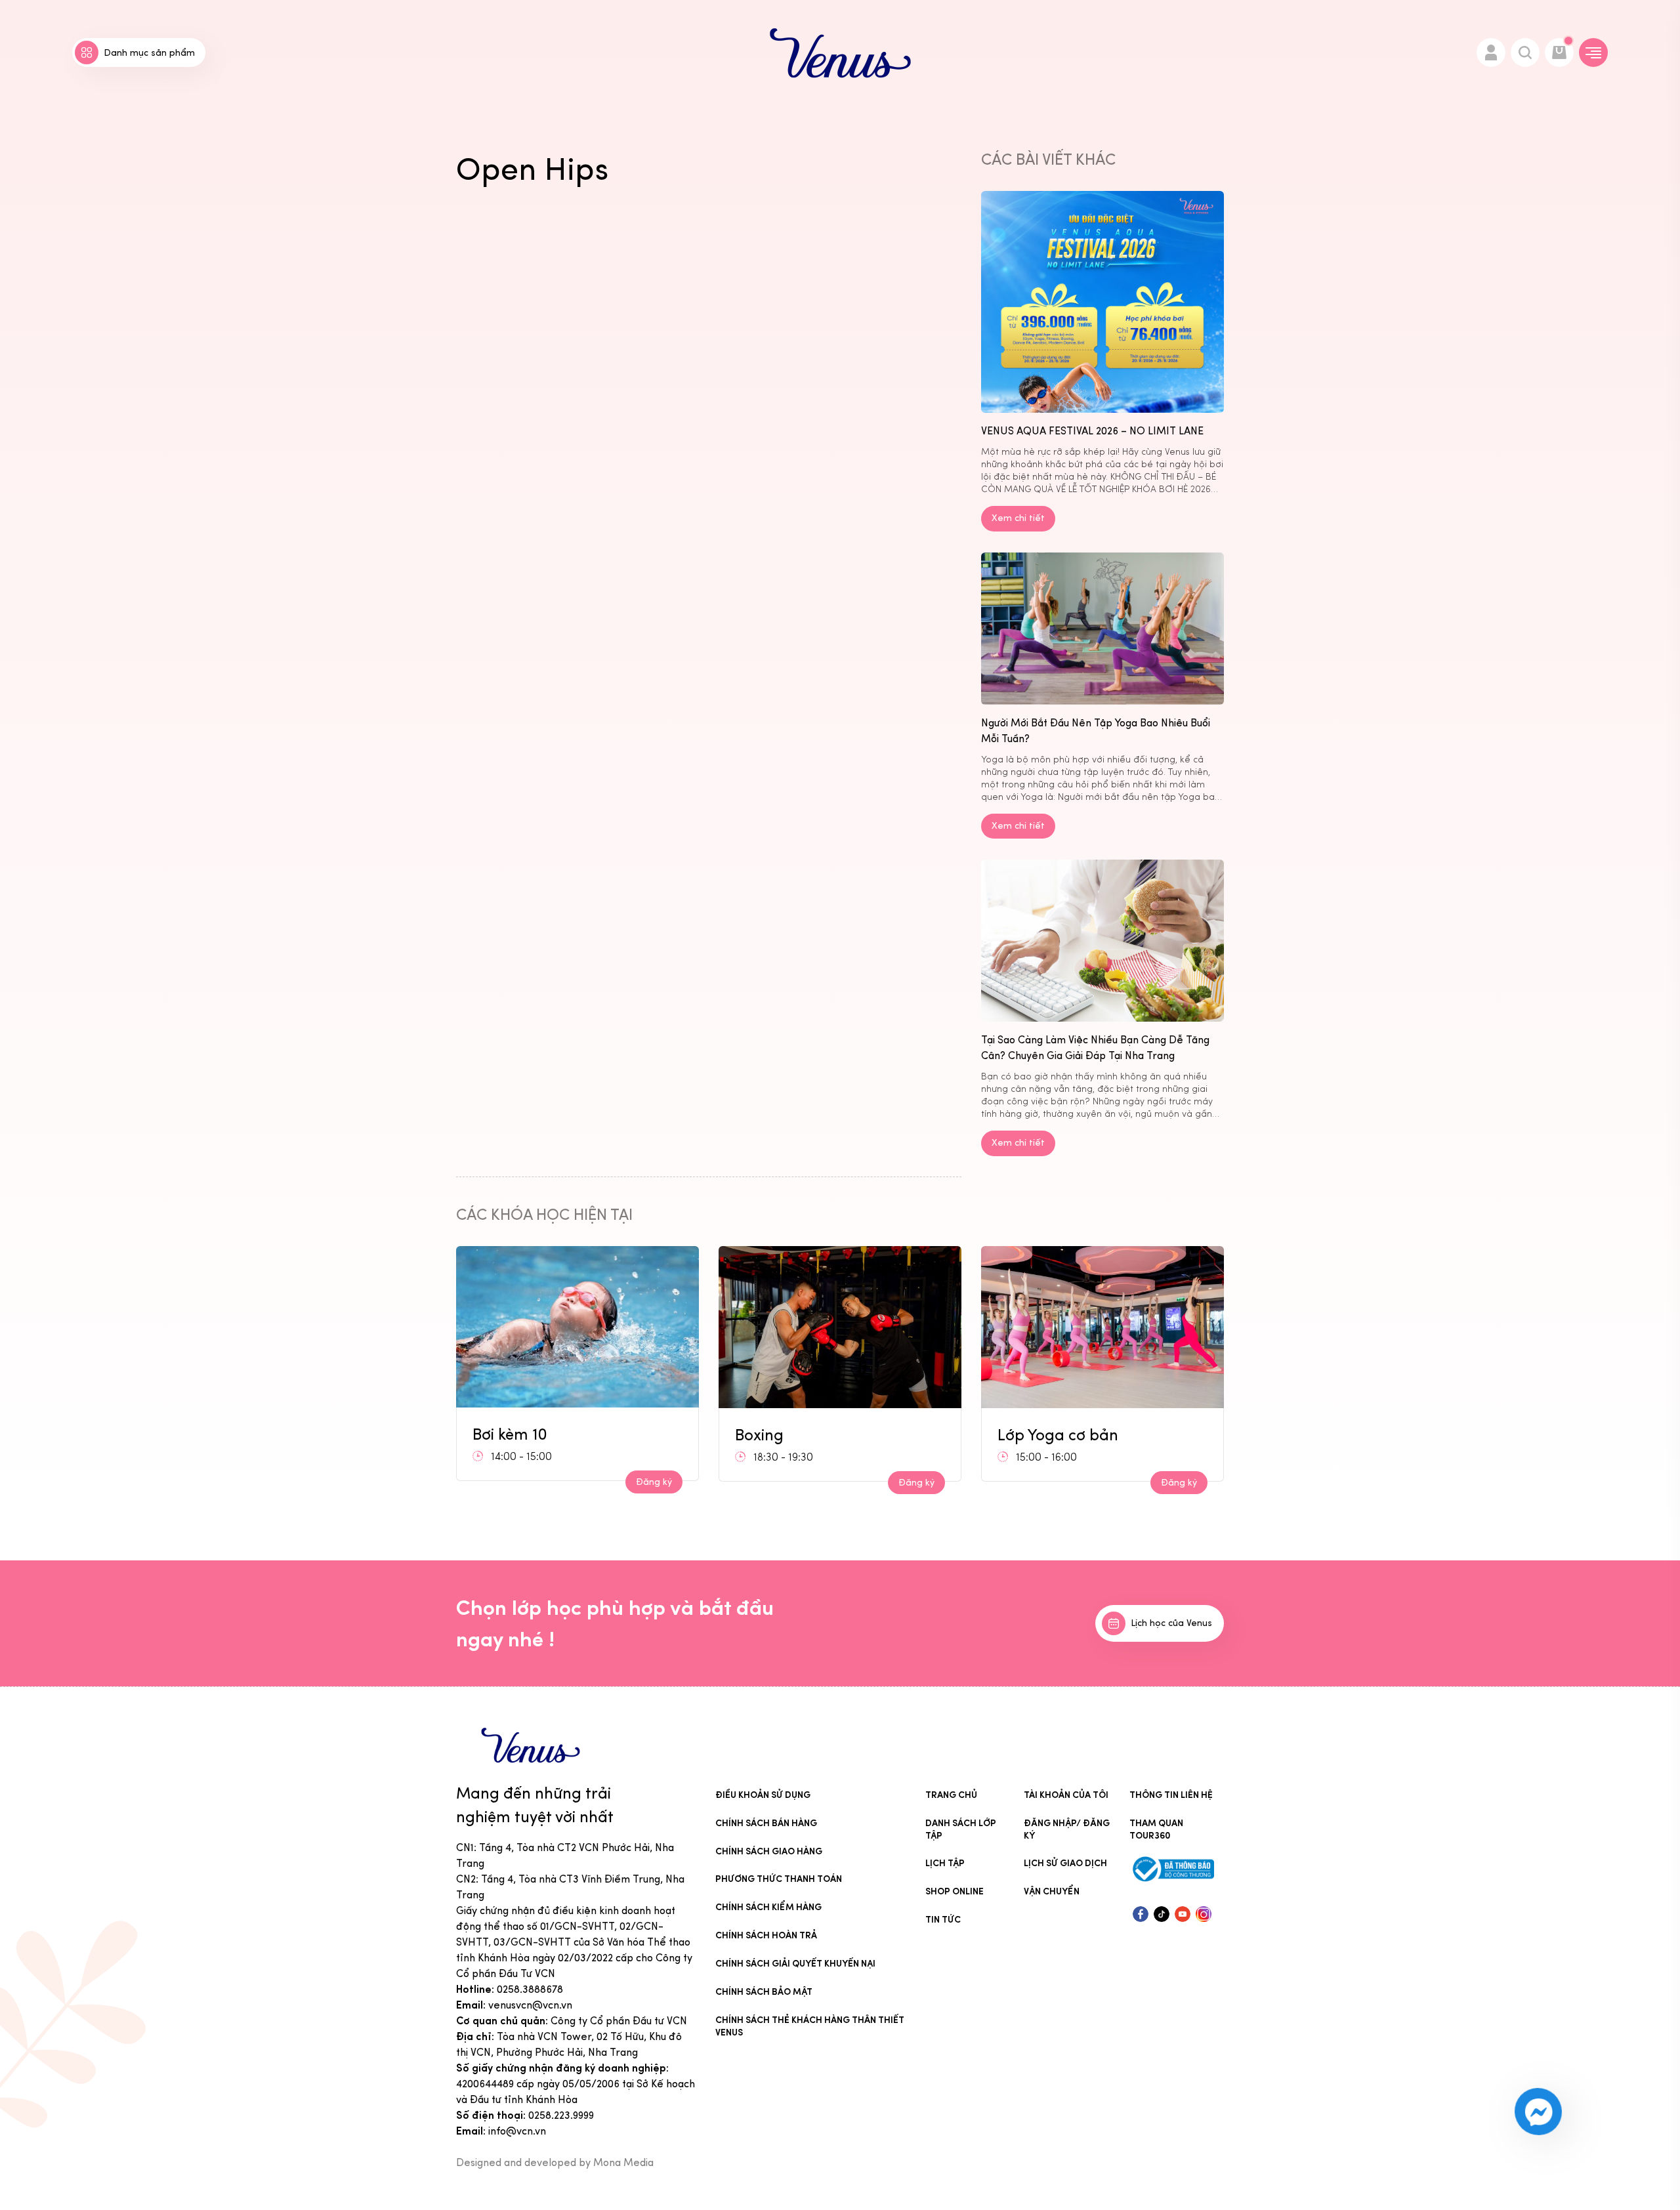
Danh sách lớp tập (961, 1829)
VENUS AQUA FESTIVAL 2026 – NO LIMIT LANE (1092, 431)
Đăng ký (654, 1483)
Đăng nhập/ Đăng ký (1067, 1829)
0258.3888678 (530, 1989)
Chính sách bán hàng (766, 1823)
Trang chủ (951, 1795)
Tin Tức (943, 1920)
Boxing (497, 1435)
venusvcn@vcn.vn (530, 2005)
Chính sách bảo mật (764, 1992)
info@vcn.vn (517, 2131)
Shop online (955, 1891)
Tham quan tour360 (1156, 1829)
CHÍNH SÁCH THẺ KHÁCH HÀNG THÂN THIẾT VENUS (810, 2026)
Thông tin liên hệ (1171, 1795)
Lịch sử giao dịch (1065, 1863)
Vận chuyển (1052, 1891)
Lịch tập (945, 1863)
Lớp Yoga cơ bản (795, 1435)
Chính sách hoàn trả (766, 1935)
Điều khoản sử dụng (763, 1795)
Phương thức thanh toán (779, 1879)
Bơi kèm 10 (1035, 1429)
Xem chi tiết (1018, 518)
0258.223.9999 (561, 2115)
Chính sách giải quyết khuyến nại (795, 1964)
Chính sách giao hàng (769, 1851)
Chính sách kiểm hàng (768, 1907)
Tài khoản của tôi (1066, 1795)
